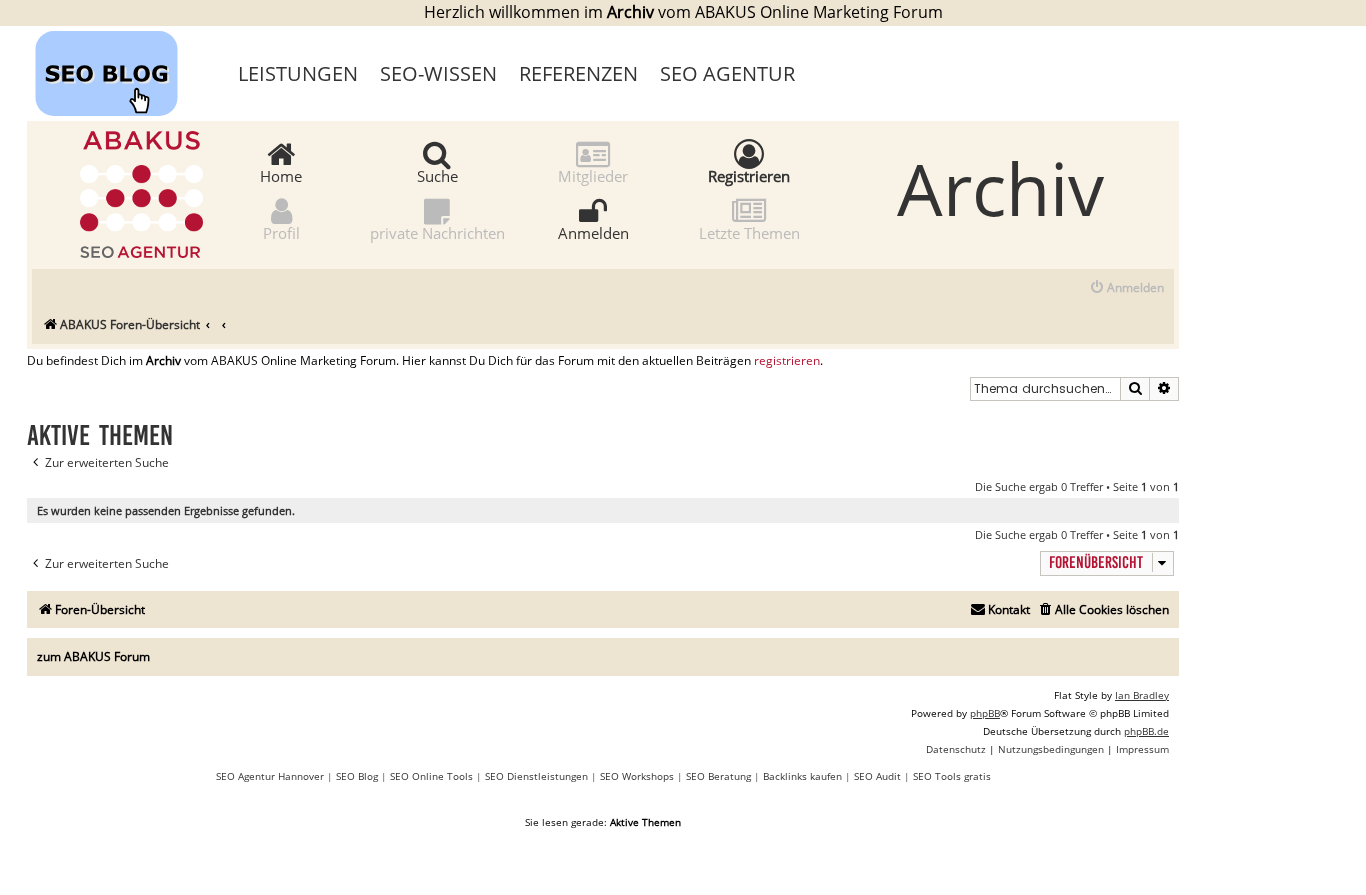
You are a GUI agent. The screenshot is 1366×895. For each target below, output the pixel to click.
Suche (437, 175)
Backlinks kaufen (802, 776)
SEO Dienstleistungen (536, 776)
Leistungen (298, 73)
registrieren (787, 361)
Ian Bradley (1142, 695)
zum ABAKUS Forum (93, 656)
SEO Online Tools (431, 776)
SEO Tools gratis (952, 776)
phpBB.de (1146, 731)
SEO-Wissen (438, 73)
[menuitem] (1126, 288)
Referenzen (578, 73)
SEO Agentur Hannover (270, 776)
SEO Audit (877, 776)
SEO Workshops (637, 776)
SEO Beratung (718, 776)
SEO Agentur (727, 73)
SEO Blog (357, 776)
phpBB (985, 713)
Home (281, 175)
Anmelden (593, 232)
